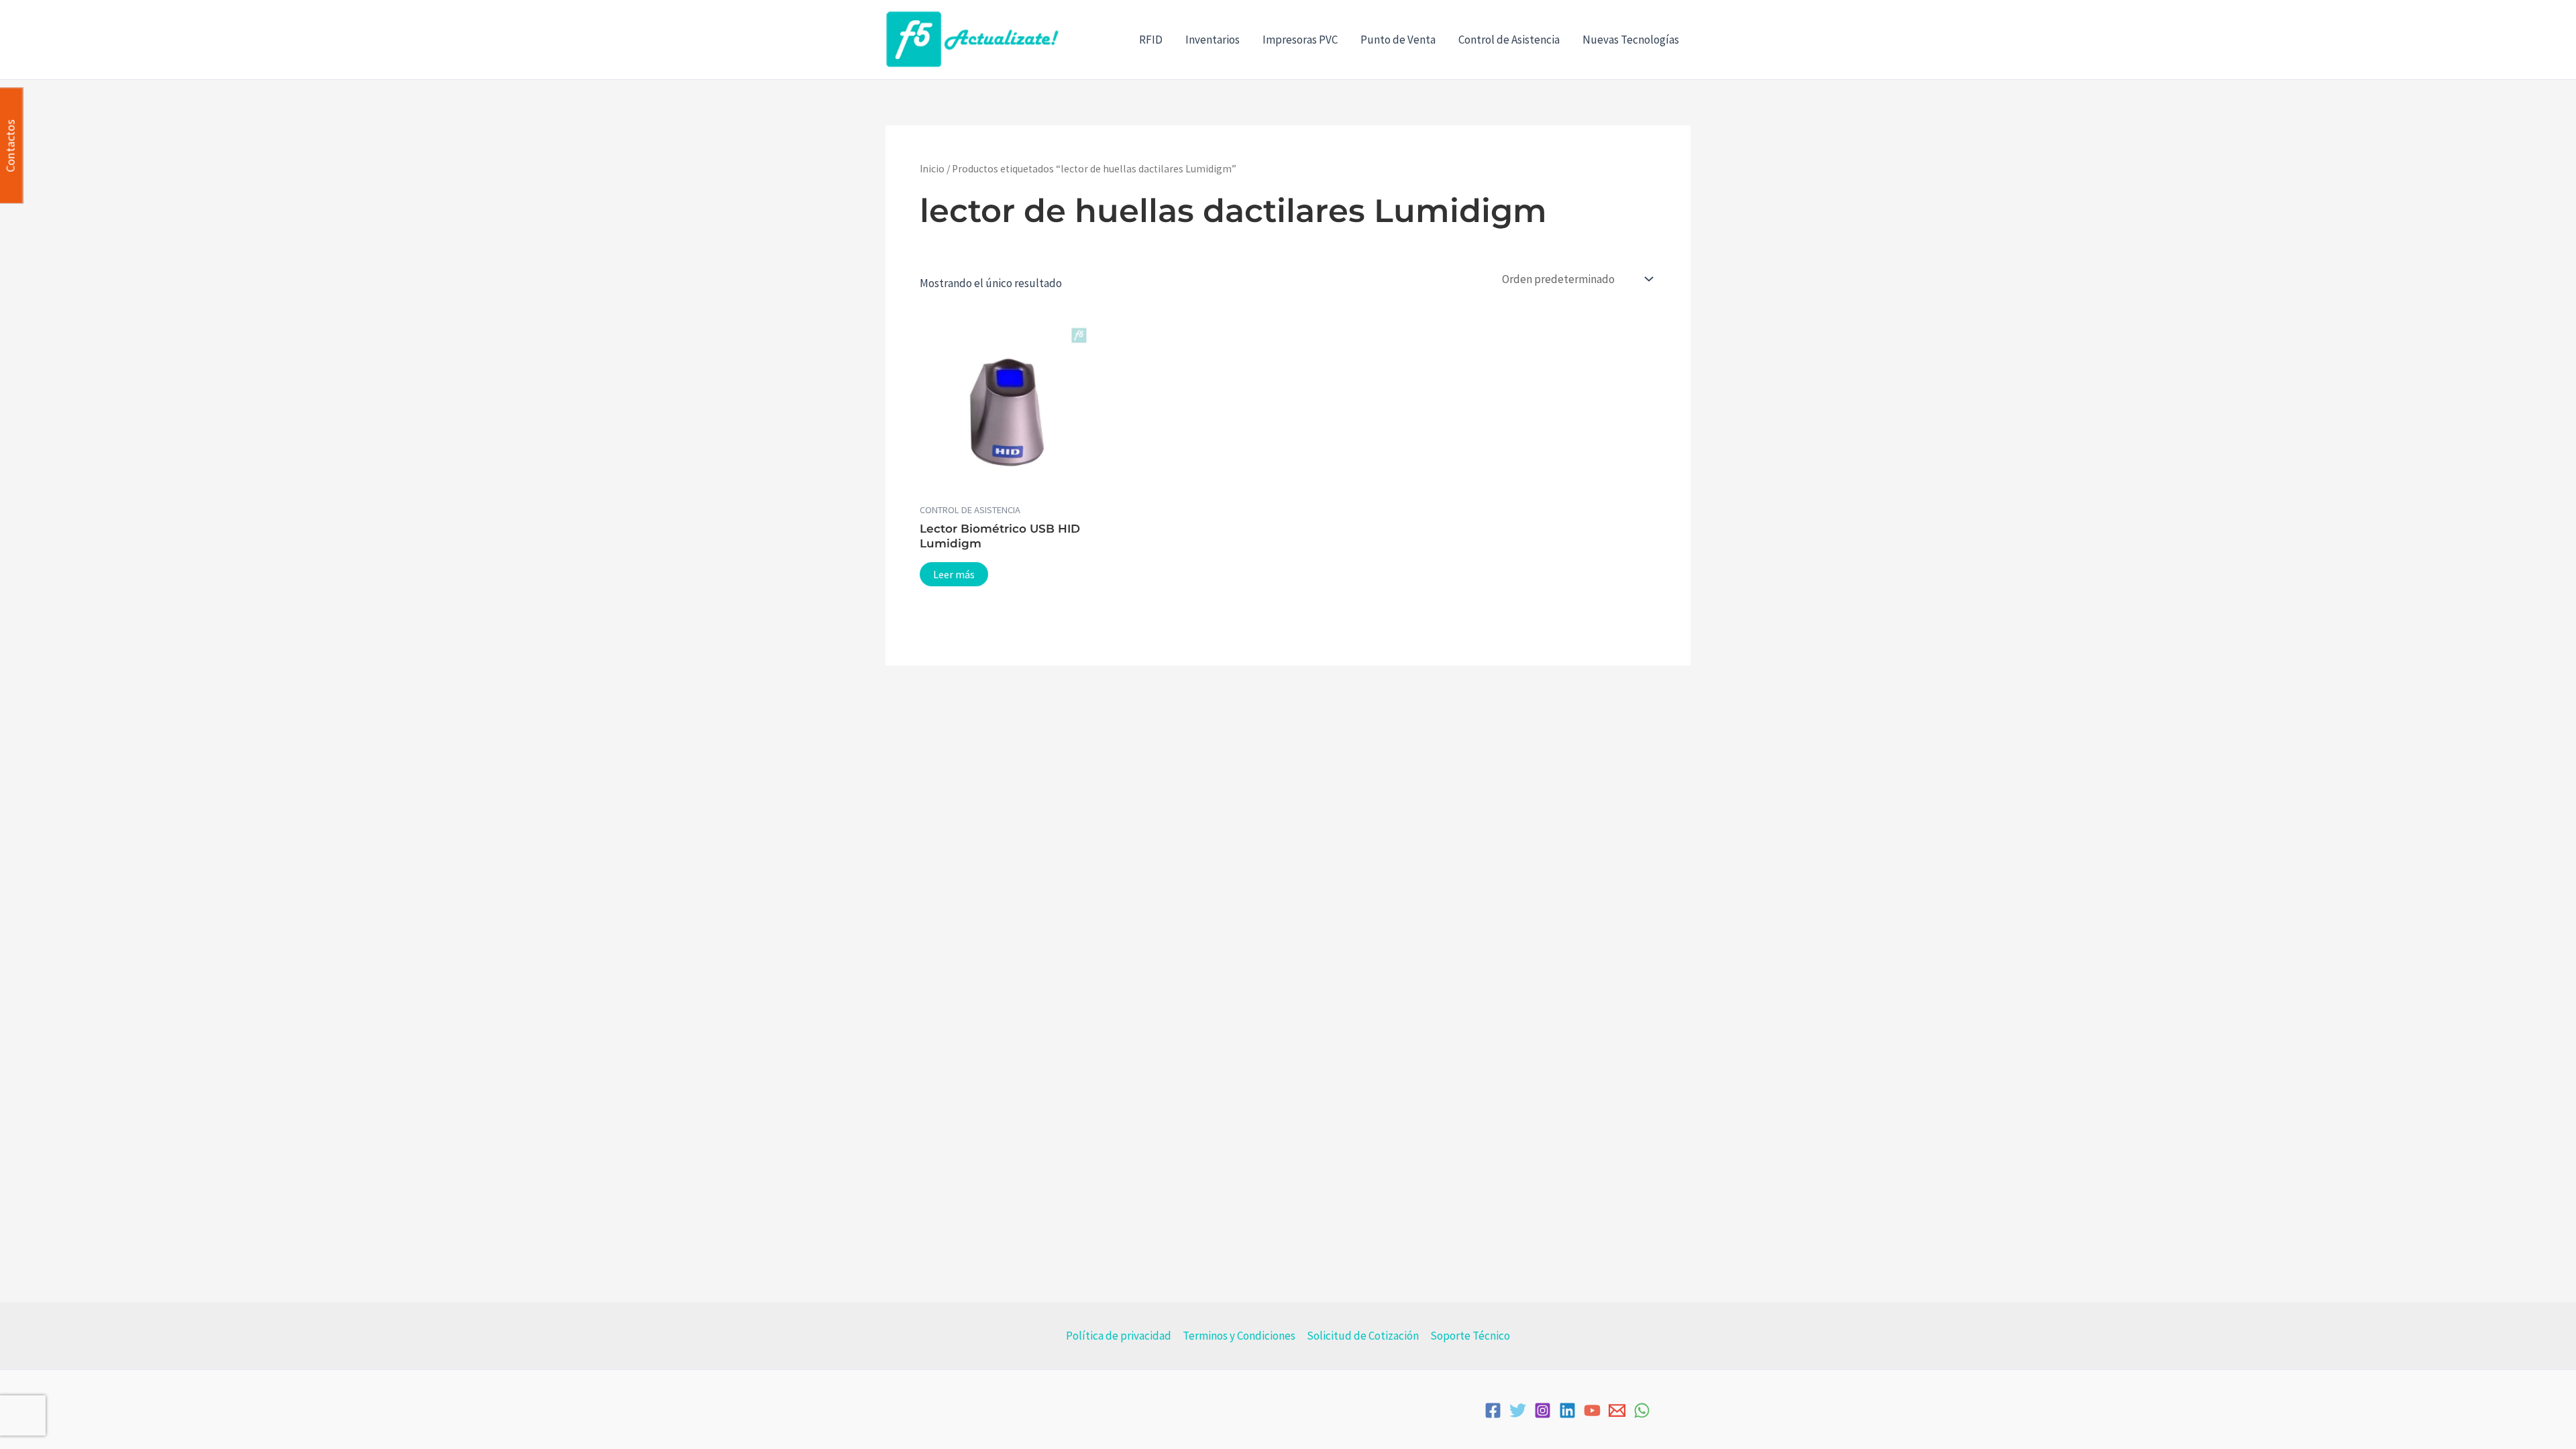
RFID (1151, 40)
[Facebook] (1493, 1410)
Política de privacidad (1119, 1336)
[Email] (1617, 1410)
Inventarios (1213, 40)
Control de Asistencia (1509, 40)
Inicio (932, 169)
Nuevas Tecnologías (1631, 40)
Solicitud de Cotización (1363, 1336)
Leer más (954, 574)
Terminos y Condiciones (1239, 1336)
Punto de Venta (1398, 40)
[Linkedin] (1567, 1410)
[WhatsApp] (1642, 1410)
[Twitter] (1518, 1410)
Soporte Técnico (1470, 1336)
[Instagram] (1543, 1410)
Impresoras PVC (1300, 40)
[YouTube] (1592, 1410)
